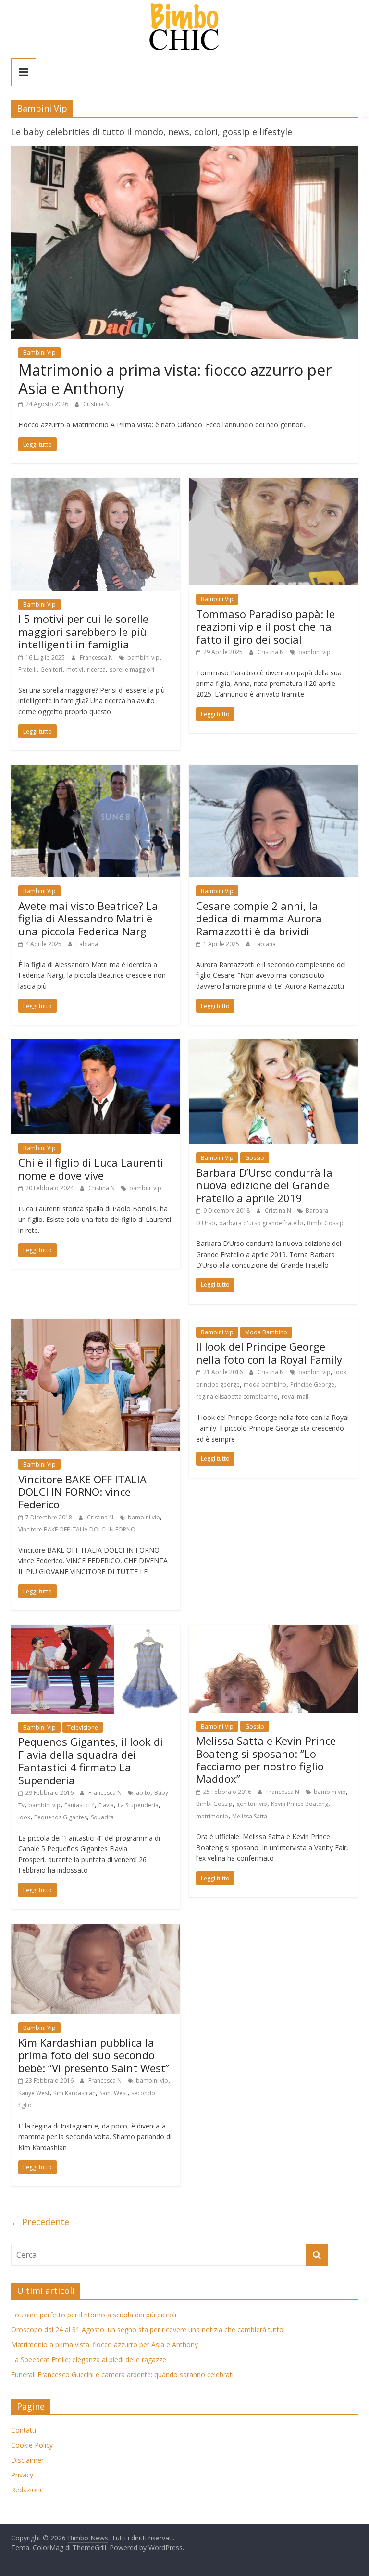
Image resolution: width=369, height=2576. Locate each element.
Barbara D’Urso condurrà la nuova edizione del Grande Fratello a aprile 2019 (264, 1185)
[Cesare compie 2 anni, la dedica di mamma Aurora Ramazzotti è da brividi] (273, 771)
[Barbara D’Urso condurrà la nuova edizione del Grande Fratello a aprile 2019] (273, 1045)
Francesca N (97, 657)
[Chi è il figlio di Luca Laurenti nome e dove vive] (96, 1045)
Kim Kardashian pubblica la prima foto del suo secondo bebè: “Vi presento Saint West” (94, 2055)
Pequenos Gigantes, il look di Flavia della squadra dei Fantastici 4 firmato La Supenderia (91, 1761)
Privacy (22, 2475)
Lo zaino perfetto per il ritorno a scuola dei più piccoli (94, 2315)
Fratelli (27, 669)
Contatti (24, 2430)
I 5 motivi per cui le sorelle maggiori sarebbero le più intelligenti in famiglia (83, 631)
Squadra (102, 1817)
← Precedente (40, 2222)
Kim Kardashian (74, 2093)
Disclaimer (27, 2460)
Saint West (113, 2093)
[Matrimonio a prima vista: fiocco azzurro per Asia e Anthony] (184, 151)
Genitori (51, 669)
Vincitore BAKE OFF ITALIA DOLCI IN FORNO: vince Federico (82, 1492)
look (24, 1817)
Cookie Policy (32, 2445)
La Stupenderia (138, 1805)
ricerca (96, 669)
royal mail (295, 1397)
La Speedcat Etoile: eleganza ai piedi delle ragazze (89, 2359)
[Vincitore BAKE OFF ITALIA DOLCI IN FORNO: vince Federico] (96, 1324)
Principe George (312, 1385)
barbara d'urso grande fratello (261, 1223)
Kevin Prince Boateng (300, 1804)
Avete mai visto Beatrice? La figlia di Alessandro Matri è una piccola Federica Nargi (88, 918)
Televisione (83, 1727)
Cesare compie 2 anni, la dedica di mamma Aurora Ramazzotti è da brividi (259, 918)
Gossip (255, 1158)
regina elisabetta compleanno (237, 1397)
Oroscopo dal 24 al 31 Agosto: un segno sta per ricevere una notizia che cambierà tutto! (148, 2330)
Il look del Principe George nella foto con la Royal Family (269, 1353)
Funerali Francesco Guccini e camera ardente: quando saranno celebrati (122, 2374)
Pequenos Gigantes (61, 1817)
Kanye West (34, 2093)
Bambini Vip (39, 353)
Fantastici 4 (80, 1805)
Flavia (106, 1805)
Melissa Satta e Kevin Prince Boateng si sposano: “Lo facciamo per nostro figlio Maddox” (266, 1760)
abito (143, 1793)
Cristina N (96, 404)
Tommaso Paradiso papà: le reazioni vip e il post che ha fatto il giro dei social (265, 627)
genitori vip (252, 1804)
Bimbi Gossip (325, 1223)
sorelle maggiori (132, 669)
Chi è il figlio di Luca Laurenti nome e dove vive (91, 1169)
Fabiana (87, 944)
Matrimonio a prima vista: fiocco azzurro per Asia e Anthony (175, 379)
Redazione (27, 2490)
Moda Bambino (266, 1332)
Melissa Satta (250, 1816)
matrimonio (212, 1816)
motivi (75, 669)
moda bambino (265, 1385)
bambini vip (143, 657)
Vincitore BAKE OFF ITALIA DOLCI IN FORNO (77, 1529)
